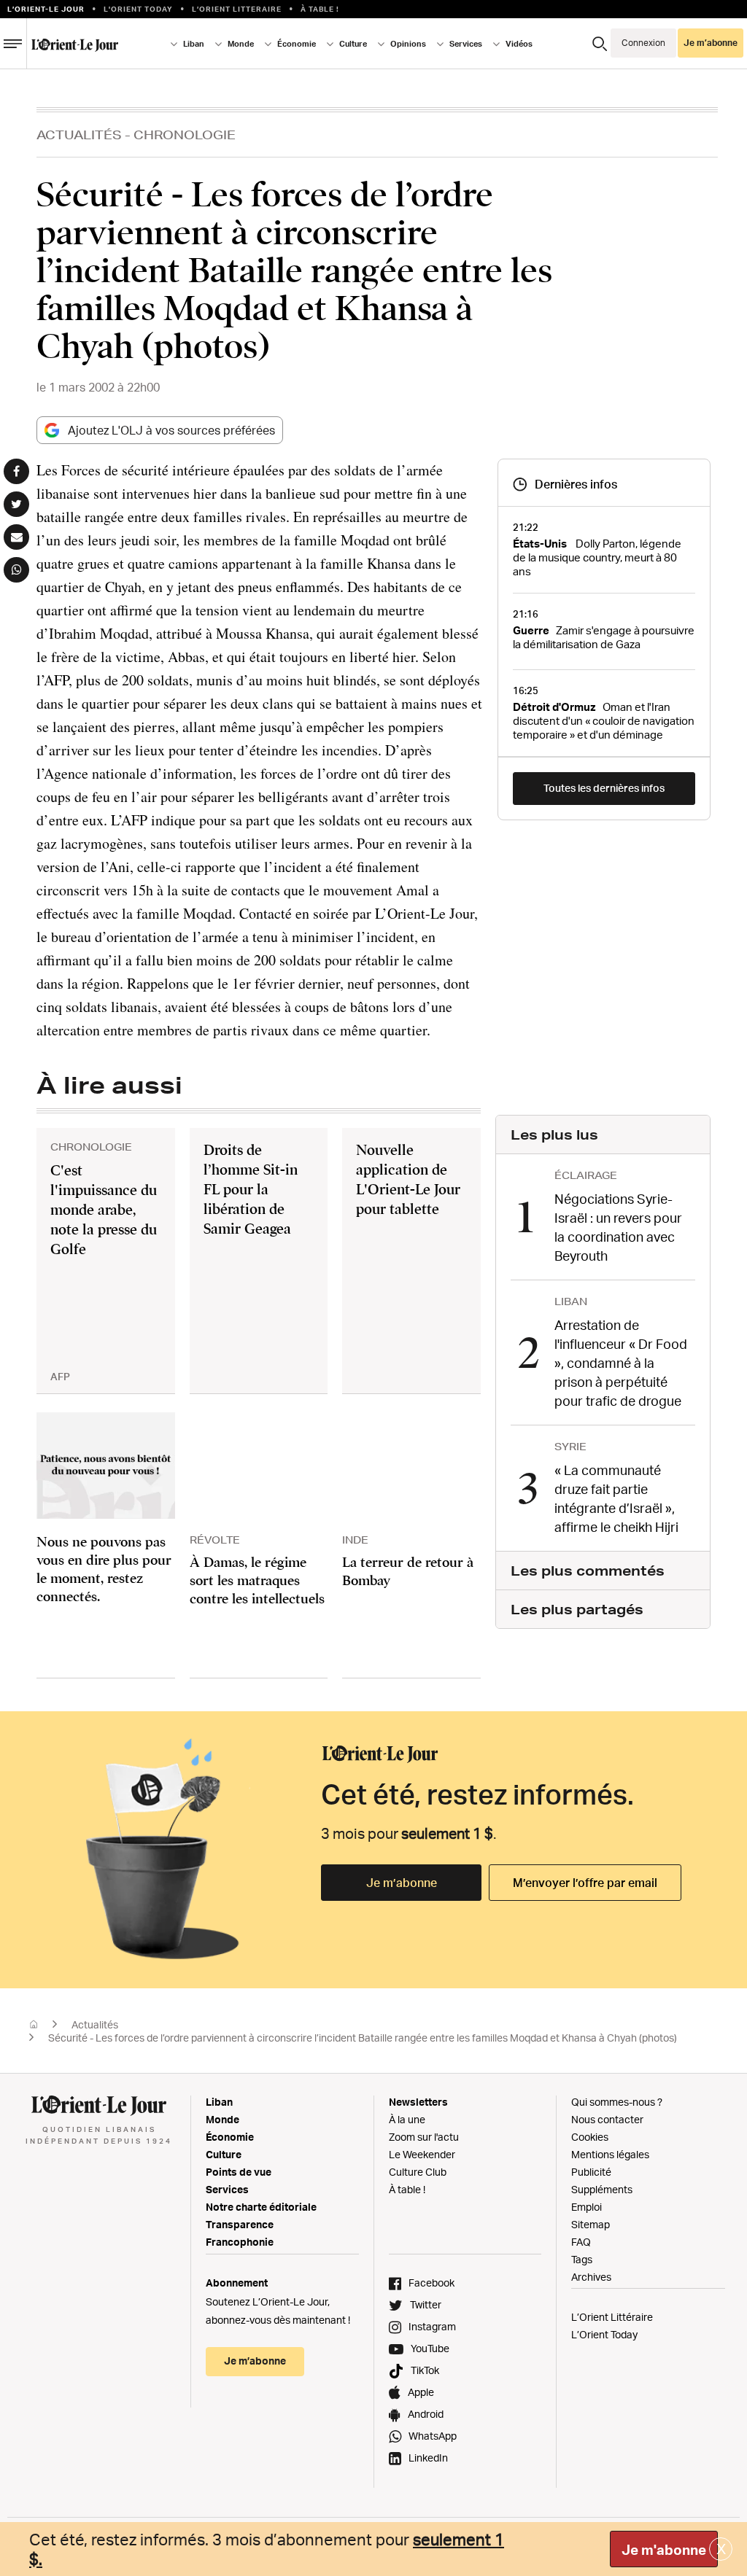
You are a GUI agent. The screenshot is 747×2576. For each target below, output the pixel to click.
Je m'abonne (664, 2550)
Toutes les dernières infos (604, 788)
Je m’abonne (402, 1883)
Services (227, 2189)
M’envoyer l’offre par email (585, 1883)
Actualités (79, 135)
